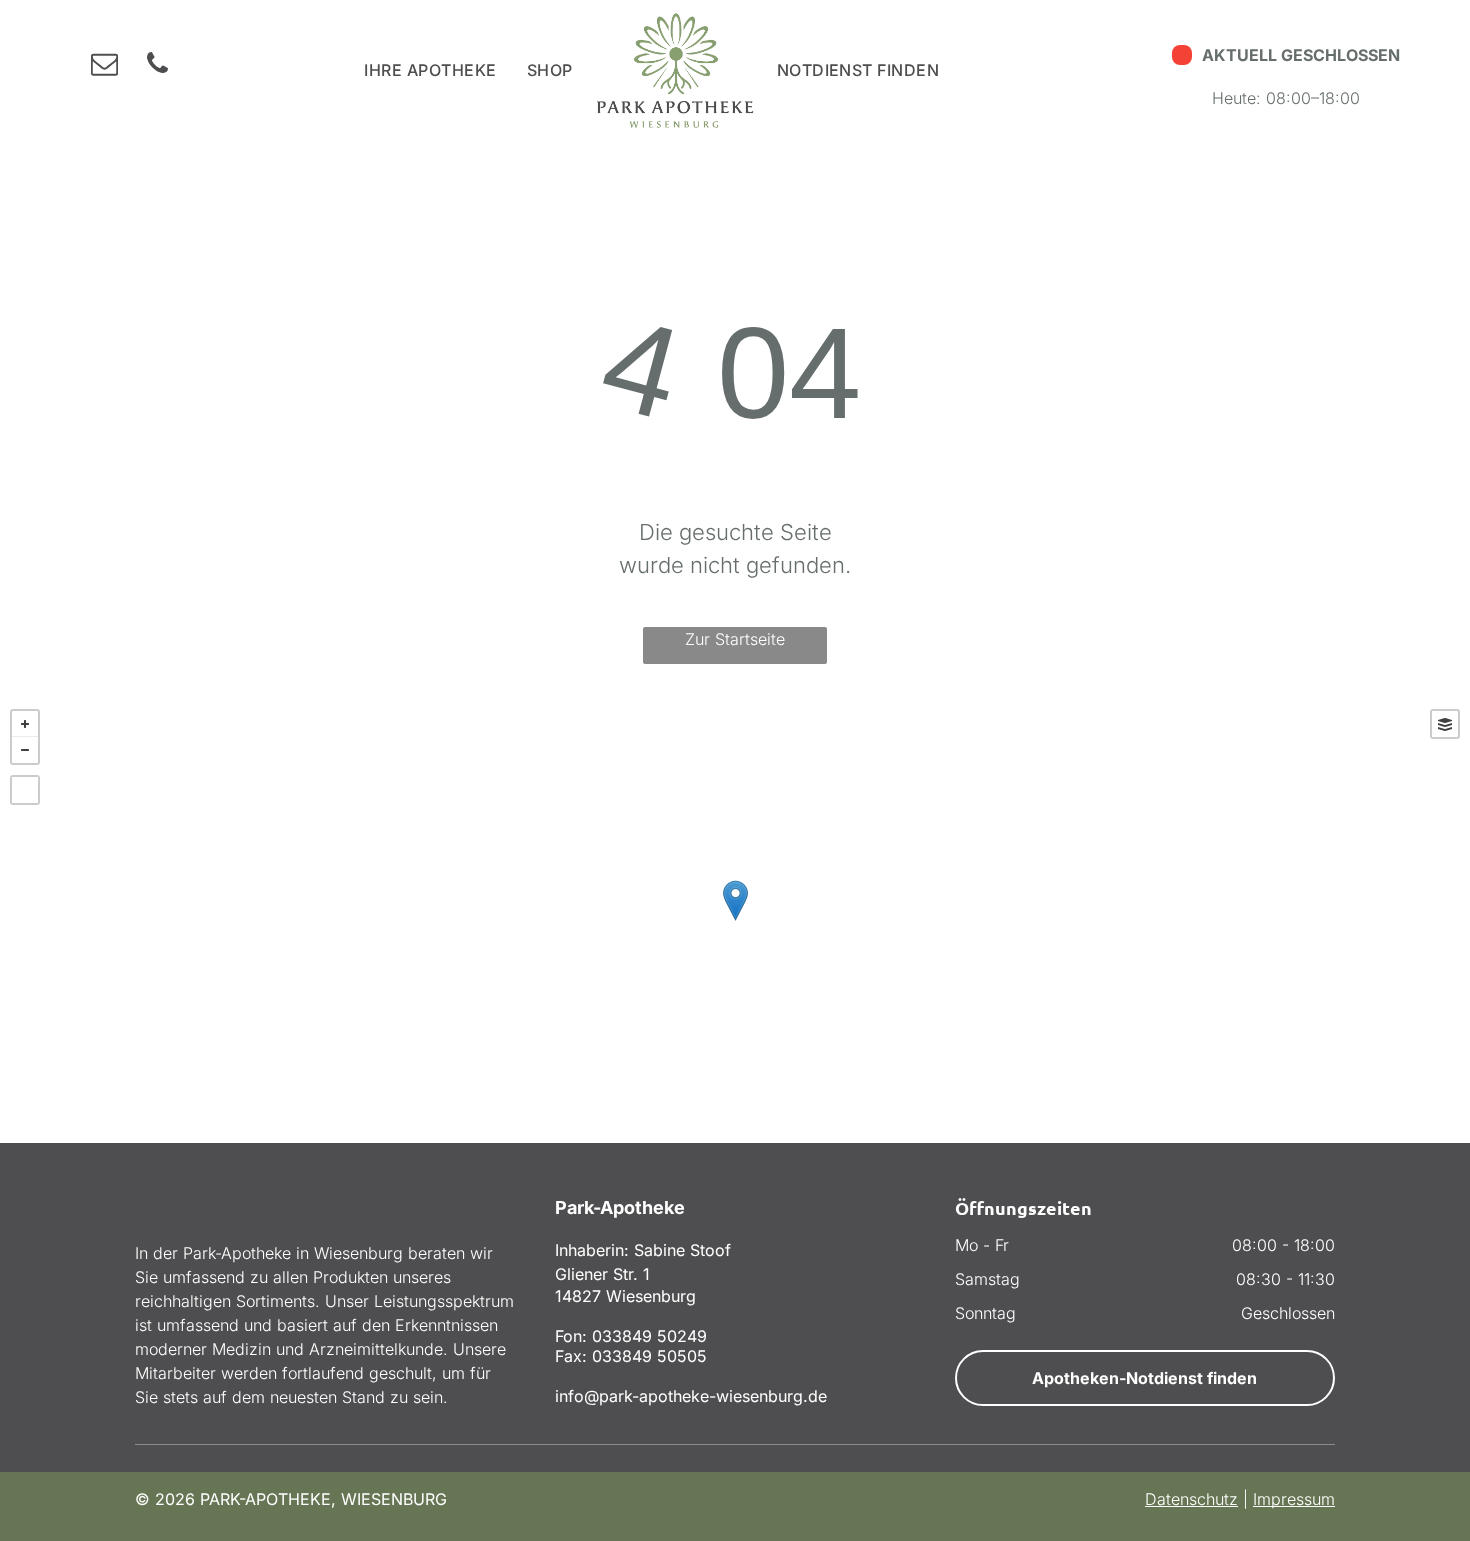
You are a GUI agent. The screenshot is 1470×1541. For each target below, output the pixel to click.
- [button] (25, 750)
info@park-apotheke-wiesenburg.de (691, 1396)
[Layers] (1445, 724)
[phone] (158, 66)
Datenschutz (1191, 1499)
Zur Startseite (735, 639)
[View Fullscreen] (25, 790)
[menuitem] (430, 70)
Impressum (1294, 1499)
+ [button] (25, 724)
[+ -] (735, 921)
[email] (105, 66)
